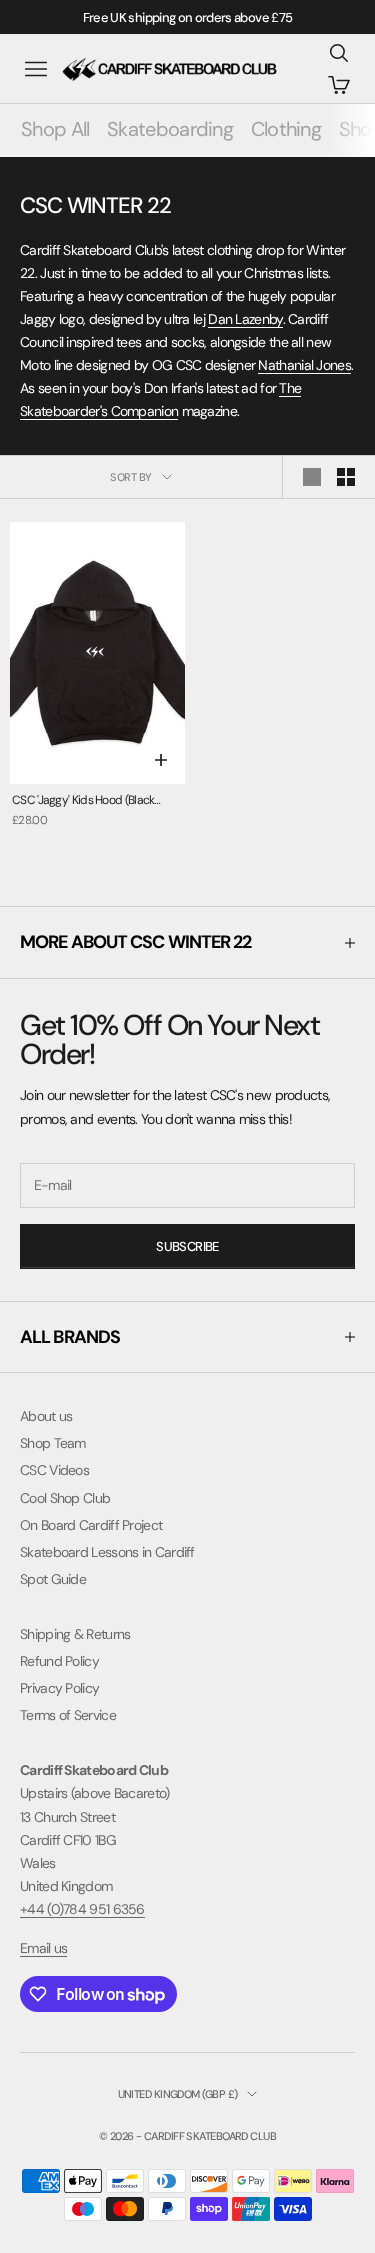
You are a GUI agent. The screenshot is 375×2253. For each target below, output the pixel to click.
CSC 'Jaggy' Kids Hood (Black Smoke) (83, 801)
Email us (43, 1948)
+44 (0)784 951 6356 (82, 1909)
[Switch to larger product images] (312, 477)
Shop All (55, 129)
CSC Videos (54, 1470)
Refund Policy (59, 1661)
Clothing (286, 129)
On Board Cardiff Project (91, 1525)
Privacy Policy (59, 1688)
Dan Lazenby (245, 319)
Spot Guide (53, 1579)
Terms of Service (68, 1715)
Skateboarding (170, 129)
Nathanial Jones (304, 365)
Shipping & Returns (75, 1634)
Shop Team (53, 1443)
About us (46, 1416)
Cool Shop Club (65, 1498)
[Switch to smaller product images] (346, 477)
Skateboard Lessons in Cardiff (107, 1552)
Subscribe (187, 1246)
